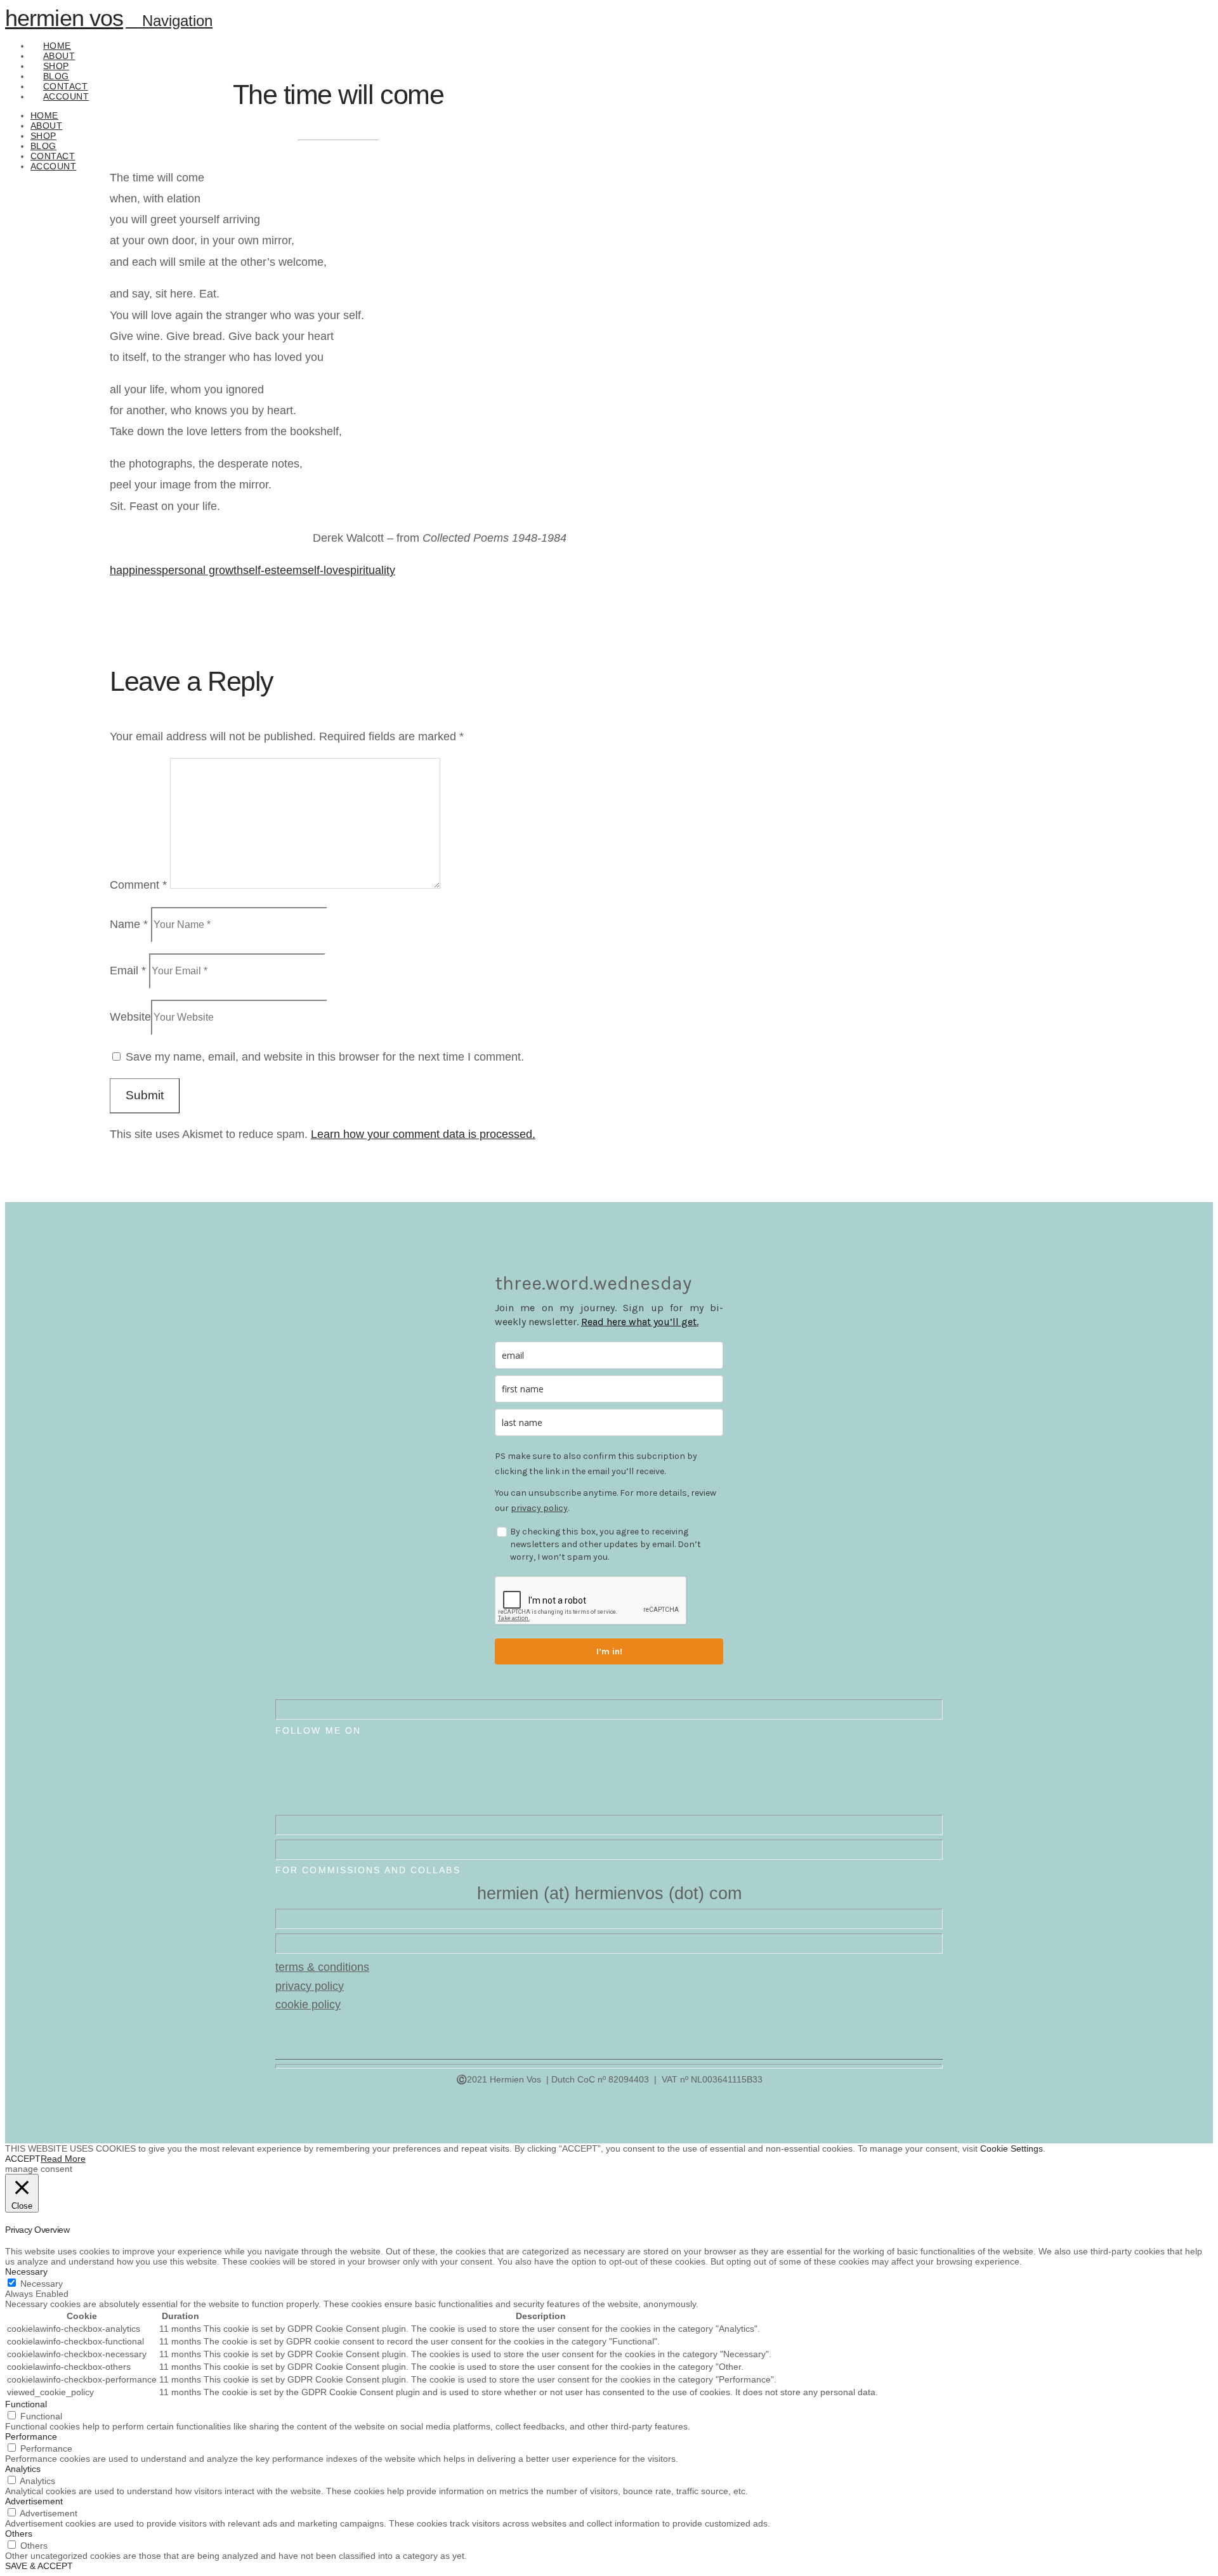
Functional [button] (26, 2404)
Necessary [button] (26, 2272)
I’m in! (609, 1651)
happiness (136, 570)
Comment (138, 885)
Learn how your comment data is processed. (423, 1134)
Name (129, 924)
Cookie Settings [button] (1012, 2148)
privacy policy (539, 1508)
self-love (323, 570)
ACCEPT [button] (23, 2159)
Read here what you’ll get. (640, 1322)
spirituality (370, 570)
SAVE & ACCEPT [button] (39, 2566)
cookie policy (308, 2004)
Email (128, 971)
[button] (169, 21)
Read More (63, 2159)
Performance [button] (31, 2436)
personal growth (202, 570)
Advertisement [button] (34, 2501)
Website (130, 1017)
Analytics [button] (23, 2469)
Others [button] (19, 2534)
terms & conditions (322, 1967)
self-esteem (272, 570)
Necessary (42, 2284)
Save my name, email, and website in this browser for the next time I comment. (325, 1057)
